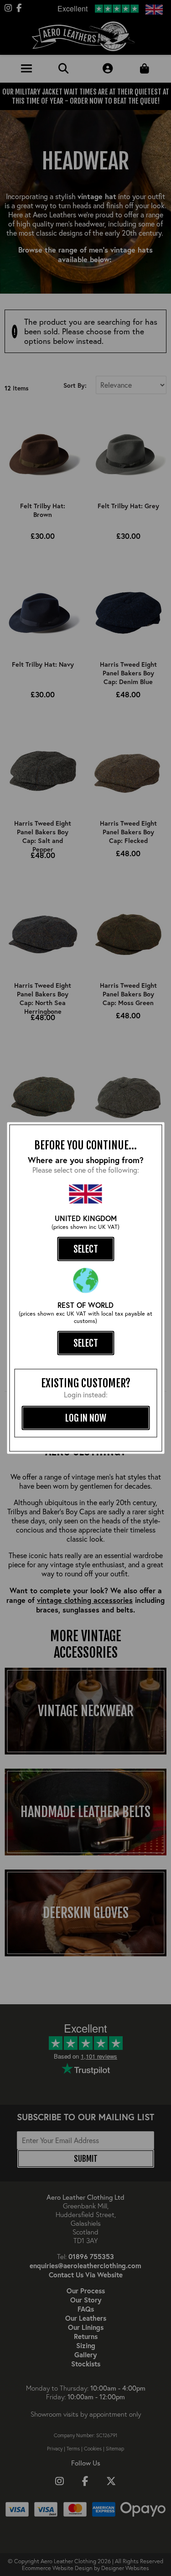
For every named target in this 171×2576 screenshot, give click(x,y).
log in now (86, 1418)
